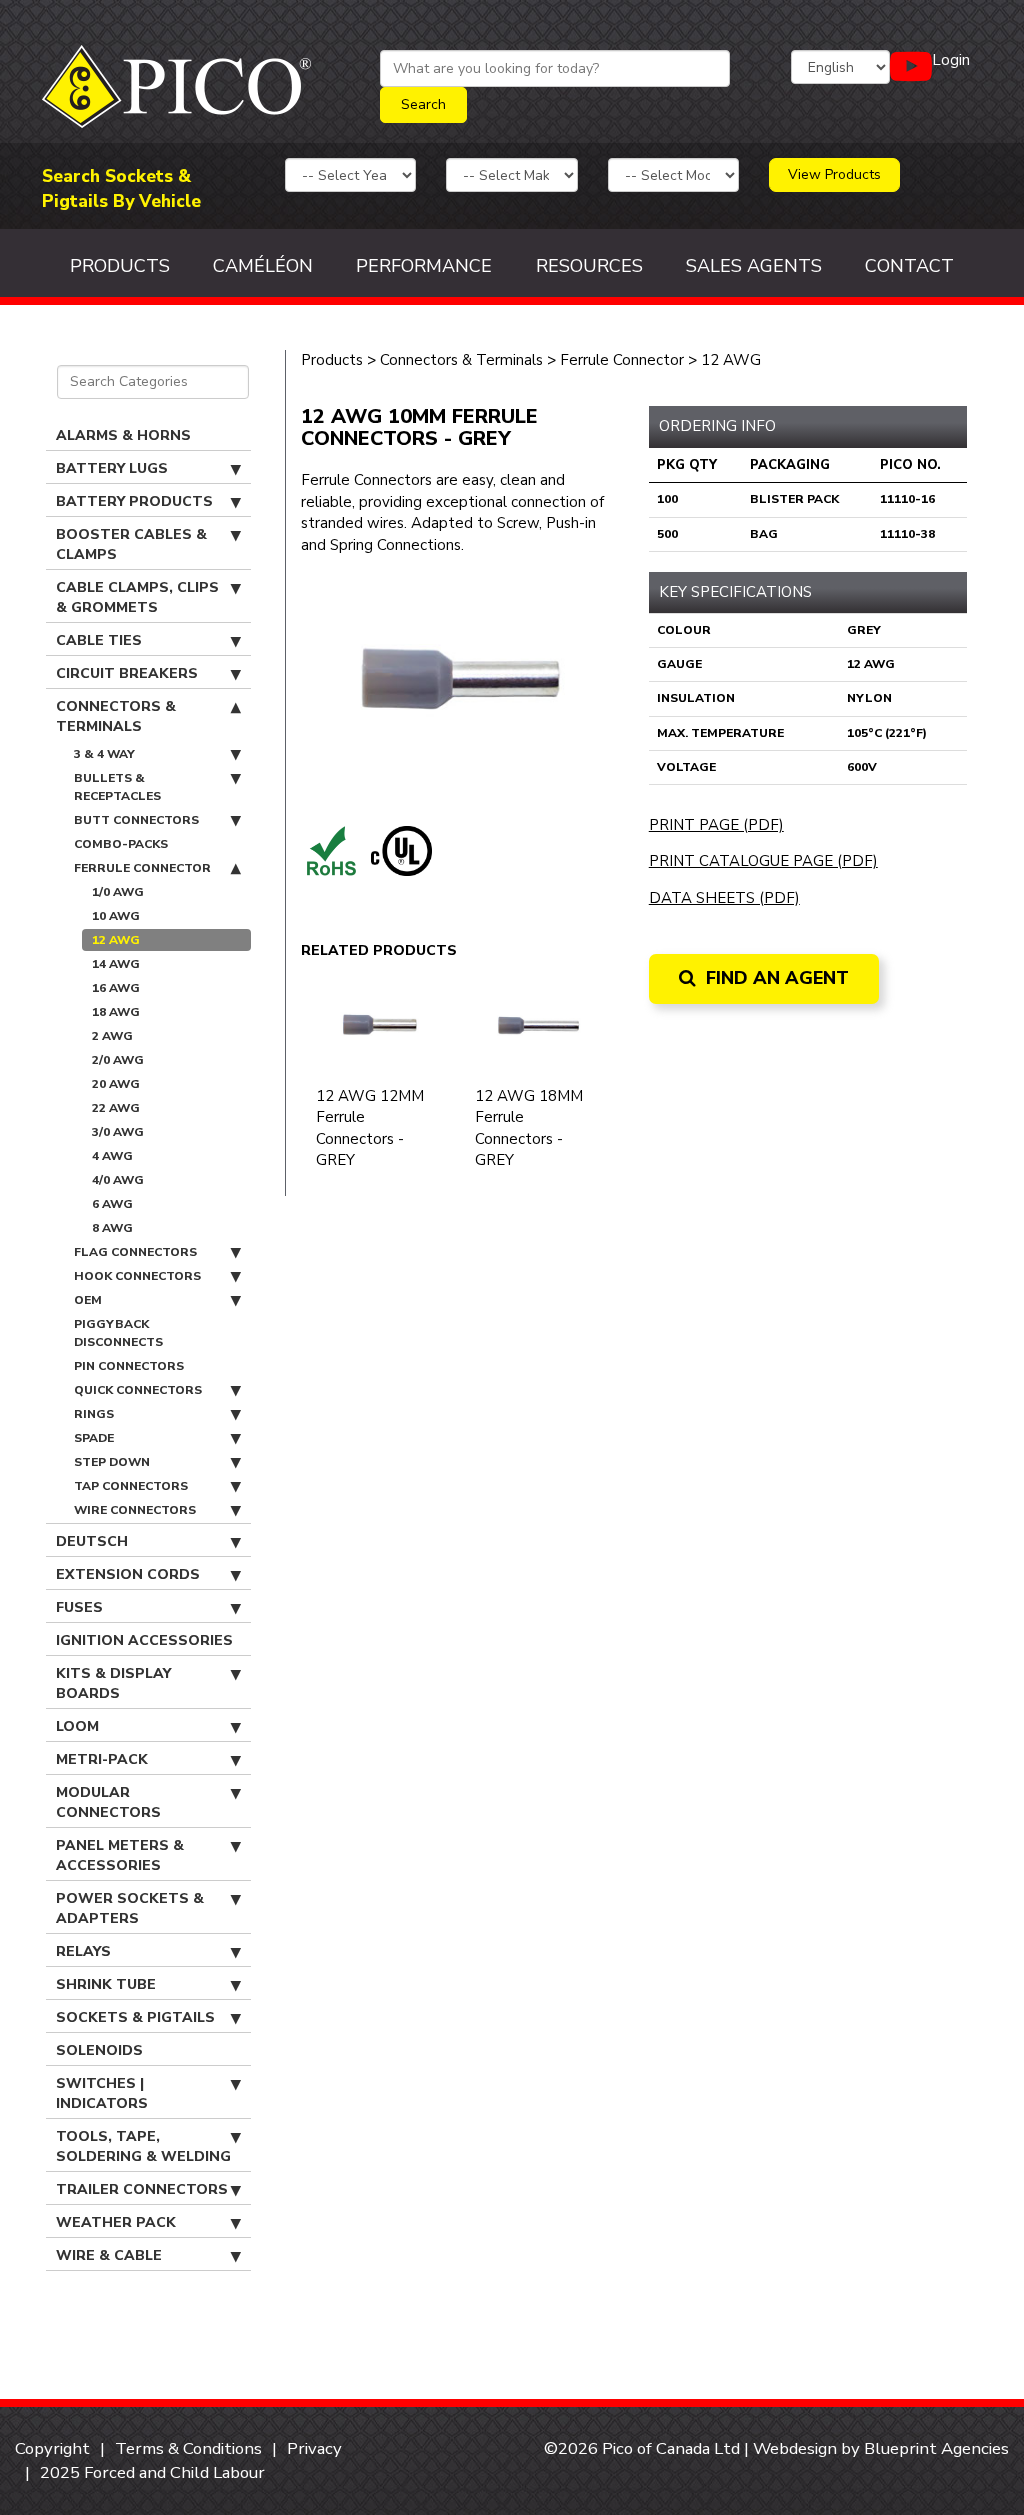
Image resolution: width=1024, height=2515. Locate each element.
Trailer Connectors (142, 2189)
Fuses (79, 1607)
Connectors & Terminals (116, 716)
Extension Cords (128, 1574)
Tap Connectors (131, 1486)
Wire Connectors (135, 1510)
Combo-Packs (121, 844)
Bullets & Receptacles (117, 787)
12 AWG (116, 940)
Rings (94, 1414)
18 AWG (116, 1012)
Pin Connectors (129, 1366)
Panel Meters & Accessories (120, 1855)
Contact (909, 266)
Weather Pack (116, 2222)
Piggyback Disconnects (118, 1333)
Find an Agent (775, 978)
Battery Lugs (112, 468)
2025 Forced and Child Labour (152, 2472)
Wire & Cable (109, 2255)
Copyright (52, 2448)
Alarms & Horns (123, 435)
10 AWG (116, 916)
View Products (834, 174)
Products (120, 266)
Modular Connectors (108, 1802)
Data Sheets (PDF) (724, 898)
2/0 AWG (118, 1060)
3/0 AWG (118, 1132)
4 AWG (112, 1156)
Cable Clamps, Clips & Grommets (137, 597)
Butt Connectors (136, 820)
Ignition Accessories (144, 1640)
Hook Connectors (137, 1276)
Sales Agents (754, 266)
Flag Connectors (135, 1252)
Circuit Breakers (127, 673)
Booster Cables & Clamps (131, 544)
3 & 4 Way (104, 754)
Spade (94, 1438)
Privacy (314, 2448)
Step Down (112, 1462)
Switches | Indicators (102, 2093)
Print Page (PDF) (716, 825)
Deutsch (92, 1541)
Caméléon (263, 266)
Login (951, 60)
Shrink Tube (106, 1984)
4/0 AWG (118, 1180)
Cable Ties (99, 640)
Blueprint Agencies (936, 2448)
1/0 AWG (118, 892)
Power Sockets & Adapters (130, 1908)
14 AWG (116, 964)
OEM (88, 1300)
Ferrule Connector (142, 868)
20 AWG (116, 1084)
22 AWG (116, 1108)
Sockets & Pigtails (135, 2017)
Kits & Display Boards (113, 1683)
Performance (424, 266)
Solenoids (99, 2050)
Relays (83, 1951)
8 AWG (112, 1228)
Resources (589, 266)
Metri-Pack (102, 1759)
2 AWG (112, 1036)
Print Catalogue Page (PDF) (763, 861)
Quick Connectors (138, 1390)
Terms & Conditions (188, 2448)
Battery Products (134, 501)
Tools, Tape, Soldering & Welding (143, 2146)
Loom (77, 1726)
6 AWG (112, 1204)
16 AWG (116, 988)
